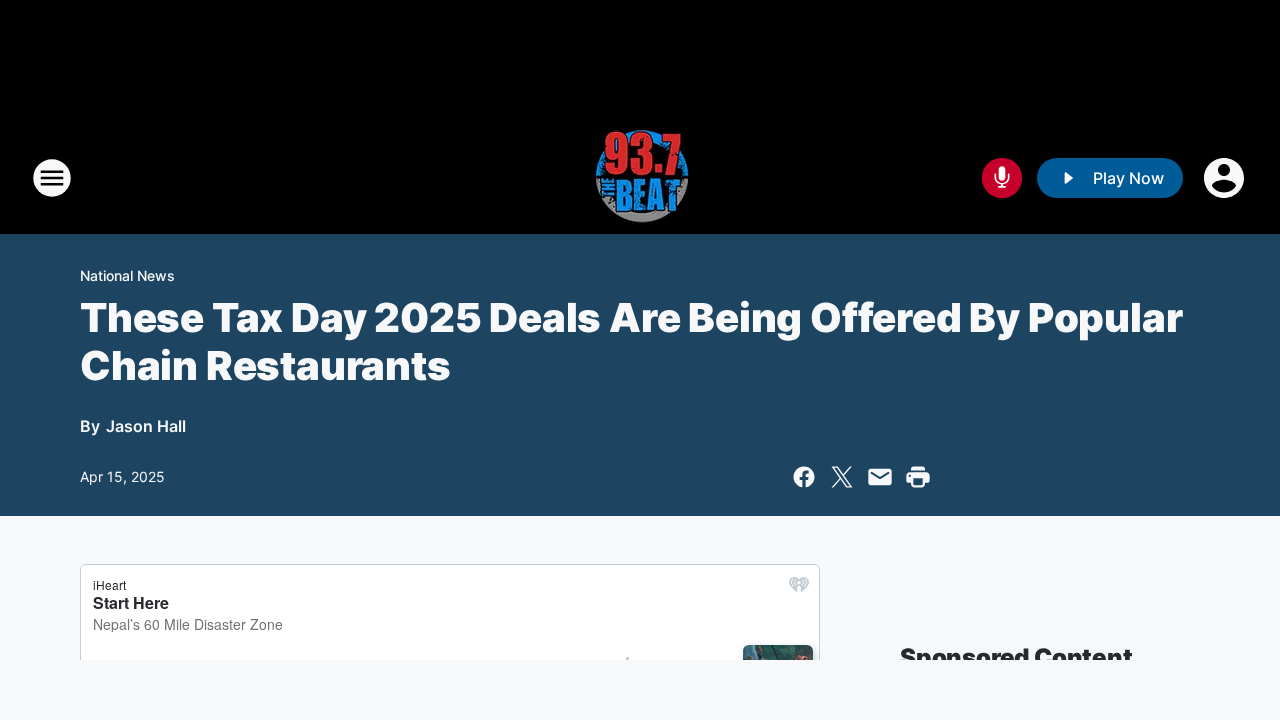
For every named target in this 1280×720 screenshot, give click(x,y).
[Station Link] (640, 178)
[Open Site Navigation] (52, 178)
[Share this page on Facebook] (804, 477)
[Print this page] (918, 477)
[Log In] (1226, 178)
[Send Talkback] (1002, 178)
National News (127, 275)
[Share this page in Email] (880, 477)
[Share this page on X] (842, 477)
